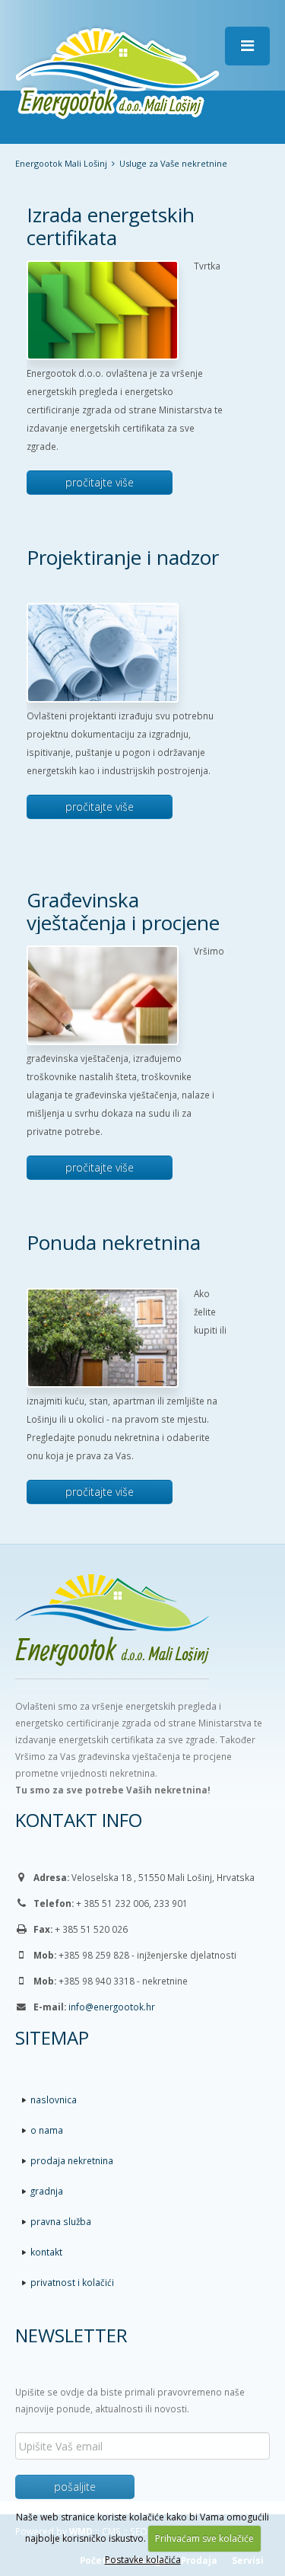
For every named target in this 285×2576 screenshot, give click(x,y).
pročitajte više (100, 482)
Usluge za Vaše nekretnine (173, 163)
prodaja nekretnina (72, 2160)
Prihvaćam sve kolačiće (204, 2538)
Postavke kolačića (143, 2560)
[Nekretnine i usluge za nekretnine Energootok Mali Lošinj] (117, 71)
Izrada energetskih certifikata (111, 226)
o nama (47, 2130)
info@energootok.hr (112, 2007)
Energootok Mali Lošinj (61, 163)
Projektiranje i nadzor (123, 557)
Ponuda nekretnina (114, 1242)
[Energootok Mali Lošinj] (142, 1636)
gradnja (47, 2191)
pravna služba (61, 2221)
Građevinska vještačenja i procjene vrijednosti (123, 923)
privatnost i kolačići (72, 2282)
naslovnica (54, 2099)
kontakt (46, 2252)
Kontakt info (79, 1820)
